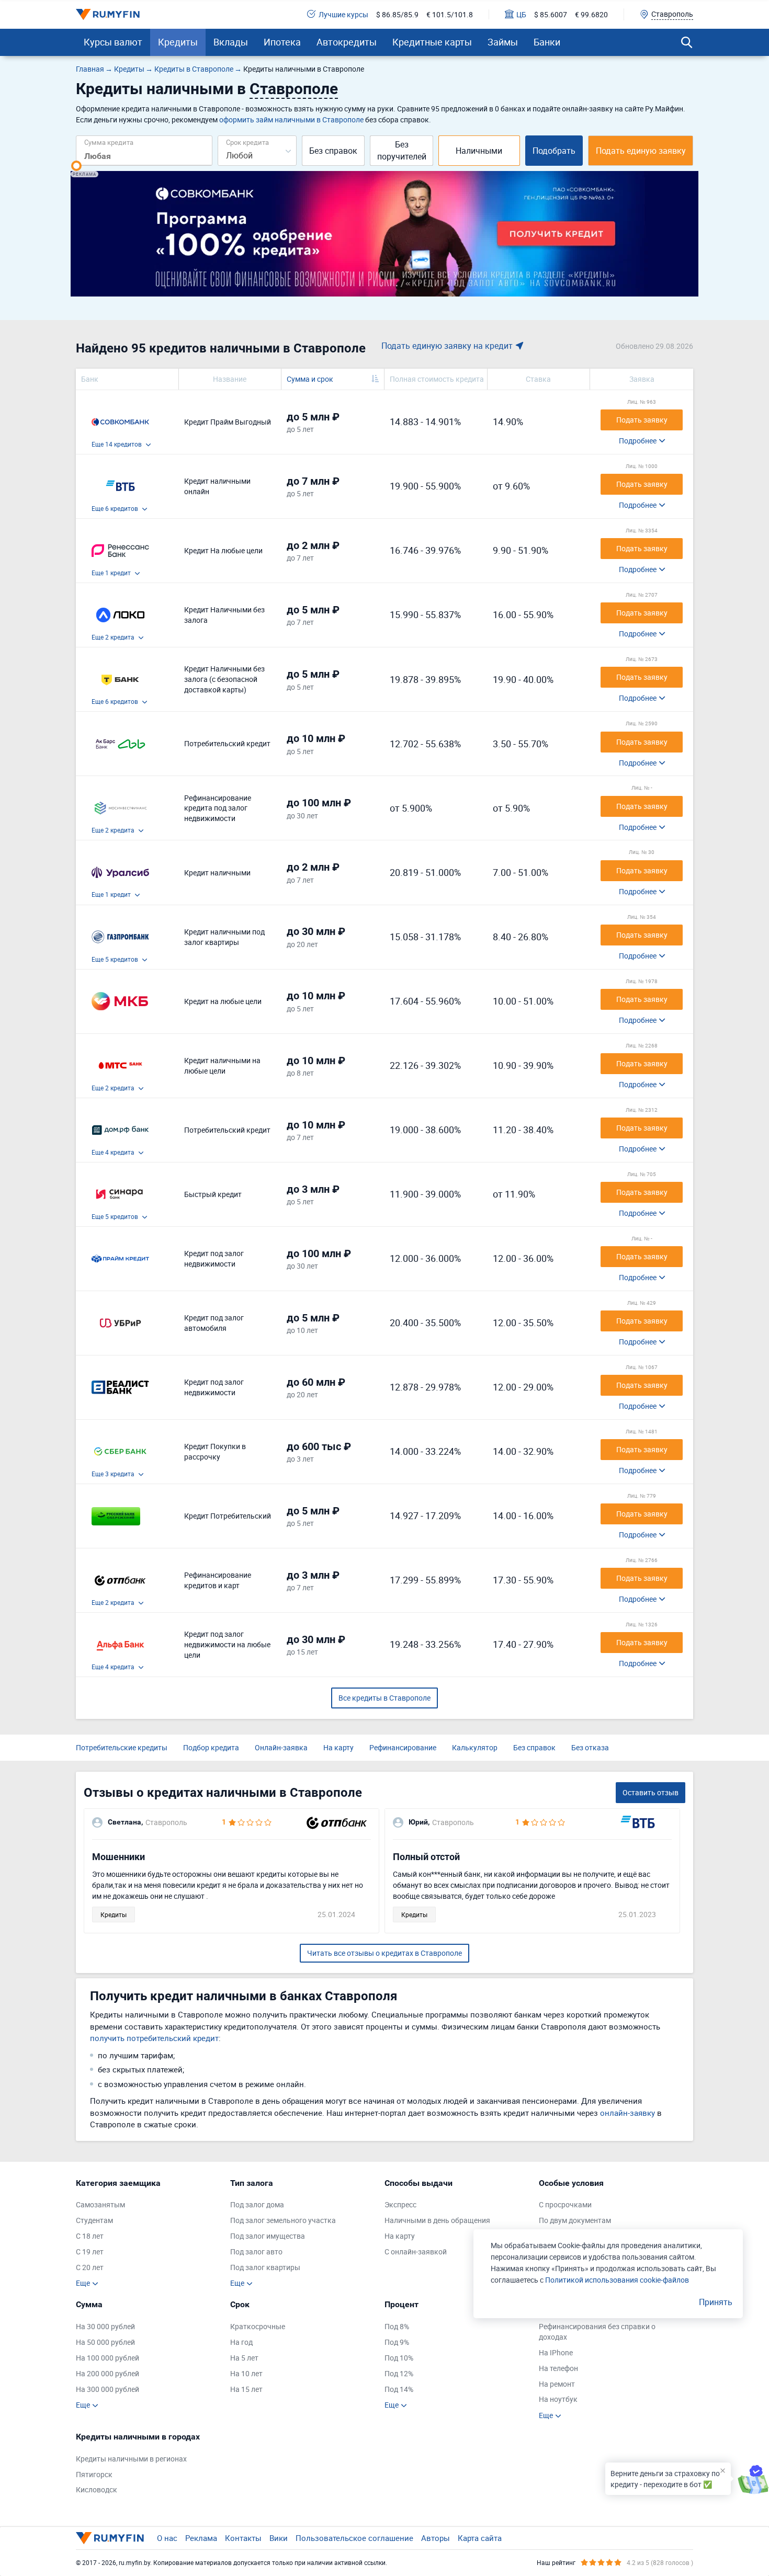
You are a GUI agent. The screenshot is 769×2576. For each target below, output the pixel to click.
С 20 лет (90, 2267)
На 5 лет (244, 2358)
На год (241, 2342)
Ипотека (282, 42)
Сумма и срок (310, 379)
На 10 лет (246, 2373)
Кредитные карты (432, 42)
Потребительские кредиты (122, 1747)
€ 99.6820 (591, 14)
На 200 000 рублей (108, 2373)
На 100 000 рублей (108, 2358)
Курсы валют (113, 42)
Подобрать (554, 151)
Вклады (231, 42)
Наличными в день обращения (437, 2220)
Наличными (479, 151)
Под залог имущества (268, 2236)
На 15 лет (246, 2389)
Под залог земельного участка (283, 2220)
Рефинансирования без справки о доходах (597, 2332)
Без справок (333, 151)
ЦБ (521, 14)
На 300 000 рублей (108, 2389)
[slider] (76, 166)
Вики (279, 2538)
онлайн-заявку (627, 2113)
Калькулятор (475, 1747)
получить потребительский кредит (154, 2038)
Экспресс (400, 2204)
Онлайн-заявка (281, 1747)
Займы (503, 42)
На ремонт (557, 2384)
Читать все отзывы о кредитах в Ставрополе (384, 1953)
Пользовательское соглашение (354, 2538)
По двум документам (575, 2220)
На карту (338, 1747)
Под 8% (397, 2326)
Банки (547, 42)
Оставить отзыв (651, 1792)
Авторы (436, 2538)
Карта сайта (480, 2538)
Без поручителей (402, 150)
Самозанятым (100, 2204)
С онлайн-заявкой (416, 2252)
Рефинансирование (403, 1747)
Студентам (94, 2220)
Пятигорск (94, 2474)
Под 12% (399, 2373)
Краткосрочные (258, 2326)
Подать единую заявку (641, 151)
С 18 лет (90, 2236)
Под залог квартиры (265, 2267)
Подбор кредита (211, 1747)
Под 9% (397, 2342)
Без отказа (590, 1747)
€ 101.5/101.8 (450, 14)
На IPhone (556, 2352)
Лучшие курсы (343, 14)
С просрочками (565, 2204)
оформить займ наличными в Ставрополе (291, 119)
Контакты (243, 2538)
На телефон (558, 2368)
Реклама (201, 2538)
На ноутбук (558, 2399)
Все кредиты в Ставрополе (384, 1698)
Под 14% (399, 2389)
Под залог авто (256, 2252)
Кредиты (178, 42)
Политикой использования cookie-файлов (617, 2280)
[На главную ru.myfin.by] (110, 2538)
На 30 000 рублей (105, 2326)
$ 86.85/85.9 (397, 14)
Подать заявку (642, 420)
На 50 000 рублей (105, 2342)
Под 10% (399, 2358)
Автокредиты (347, 42)
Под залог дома (257, 2204)
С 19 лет (90, 2252)
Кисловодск (97, 2489)
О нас (167, 2538)
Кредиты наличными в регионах (131, 2459)
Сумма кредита (109, 142)
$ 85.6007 (551, 14)
